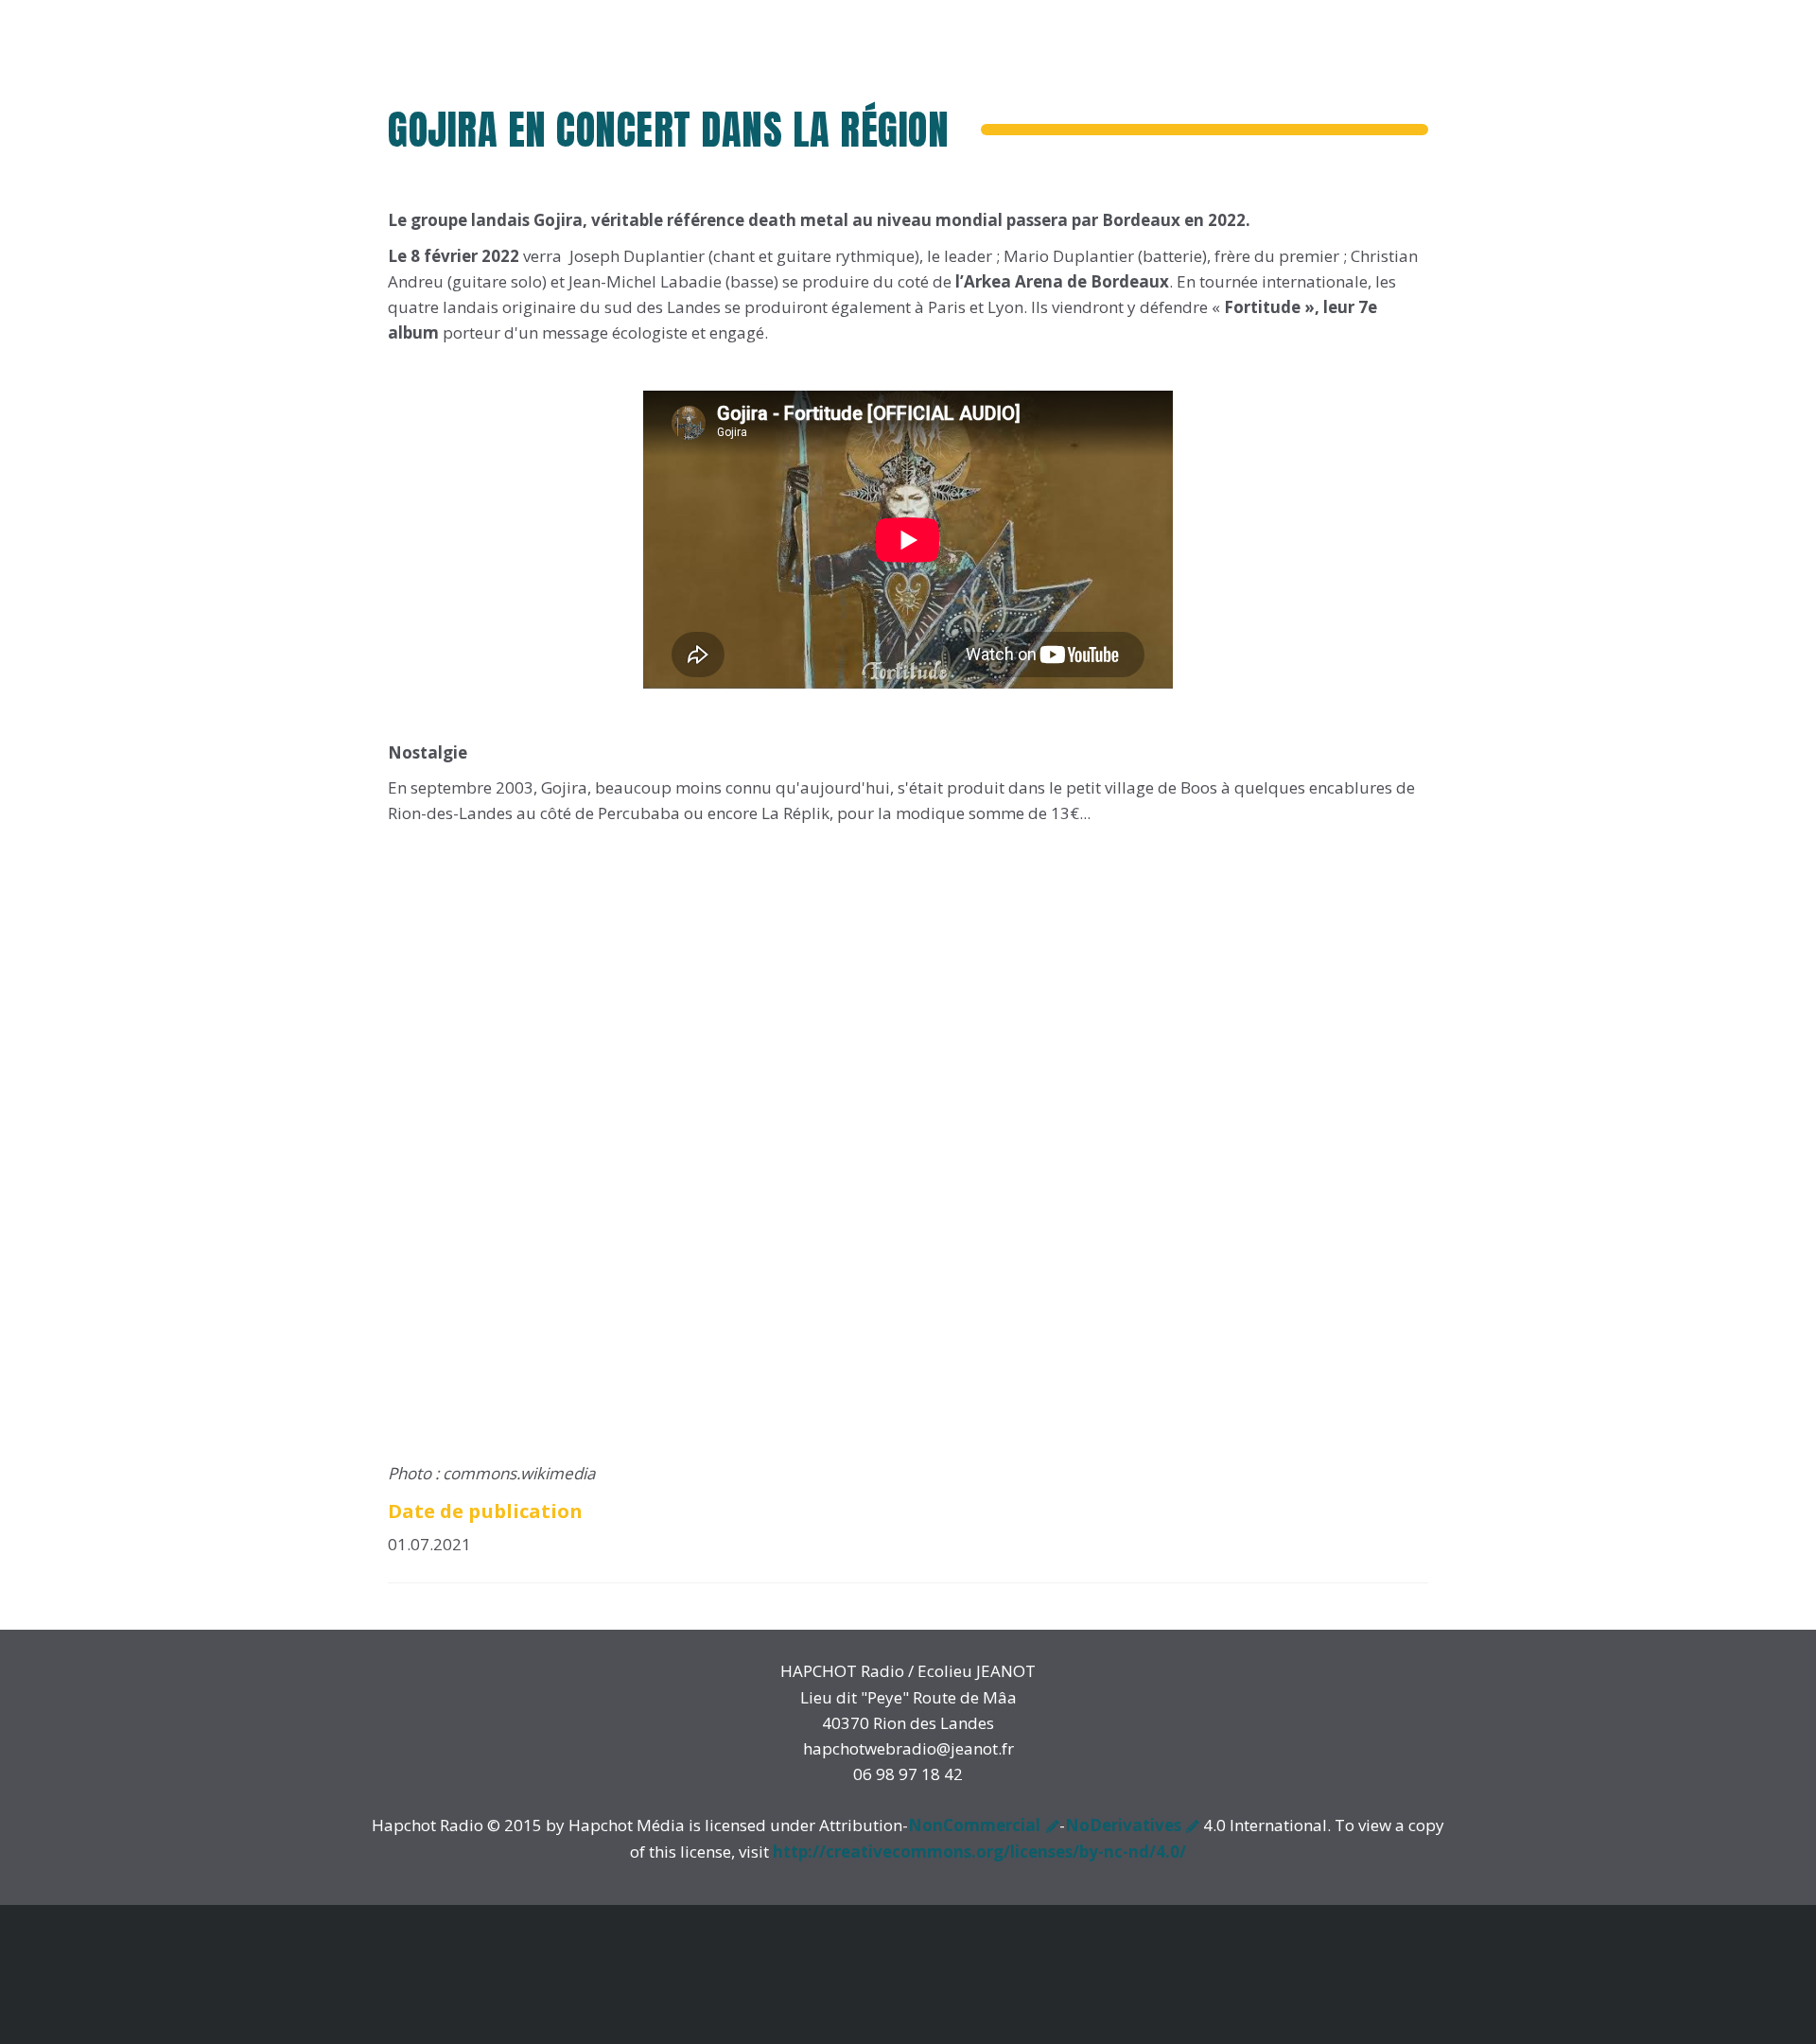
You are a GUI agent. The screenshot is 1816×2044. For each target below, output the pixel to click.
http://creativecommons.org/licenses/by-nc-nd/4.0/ (979, 1852)
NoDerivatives (1123, 1825)
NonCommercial (974, 1825)
